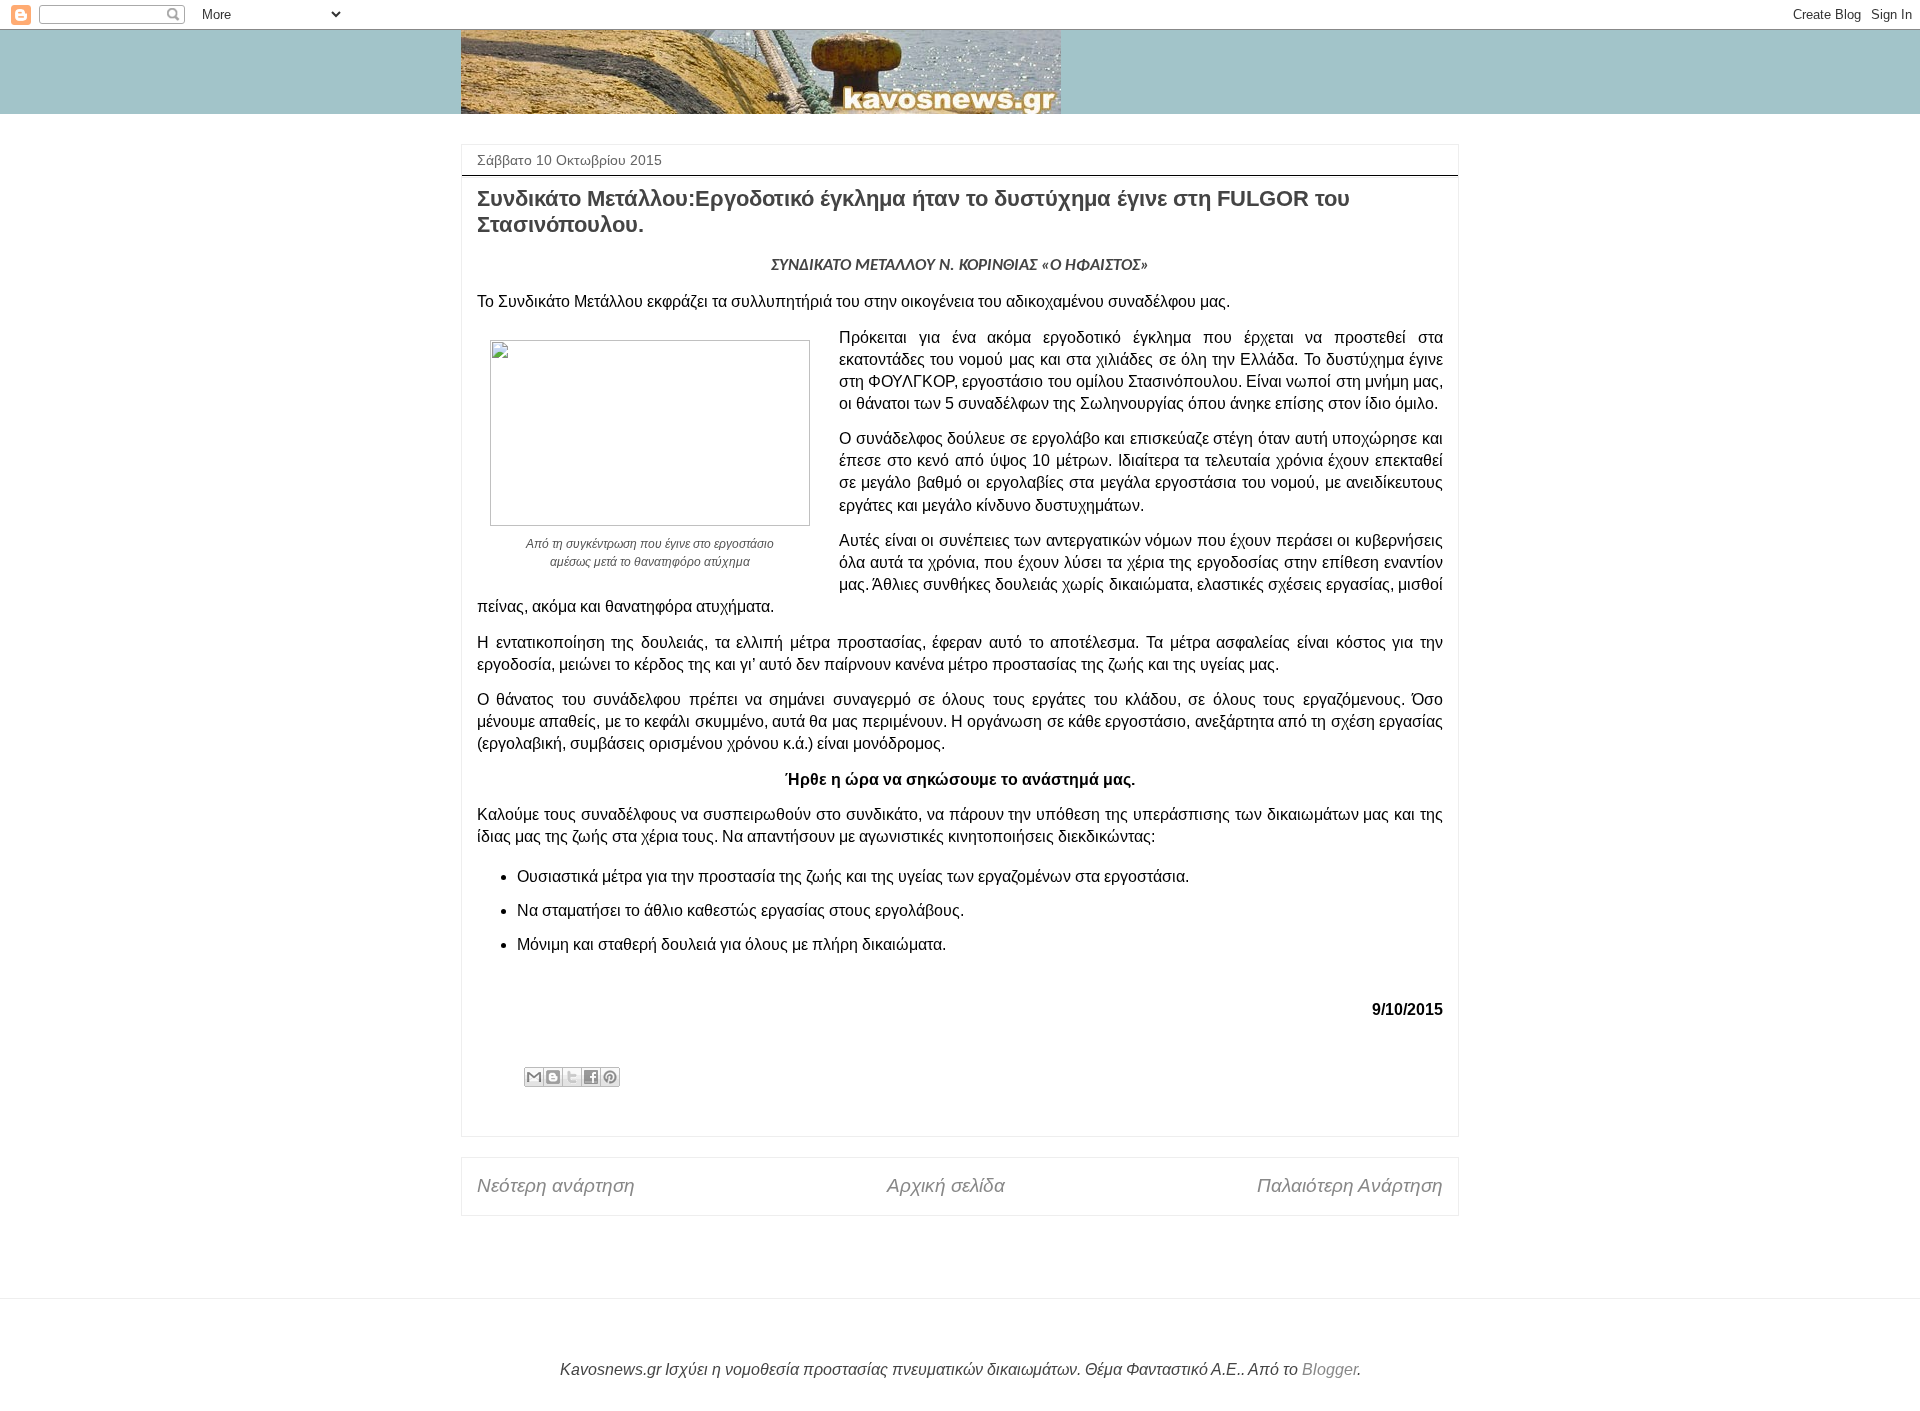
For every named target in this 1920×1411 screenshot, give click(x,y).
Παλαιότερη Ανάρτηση (1350, 1185)
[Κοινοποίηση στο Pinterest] (610, 1077)
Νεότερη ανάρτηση (556, 1185)
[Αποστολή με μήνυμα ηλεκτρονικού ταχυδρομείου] (534, 1077)
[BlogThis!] (553, 1077)
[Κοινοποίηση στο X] (572, 1077)
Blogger (1329, 1369)
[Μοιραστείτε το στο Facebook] (591, 1077)
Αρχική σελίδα (946, 1185)
